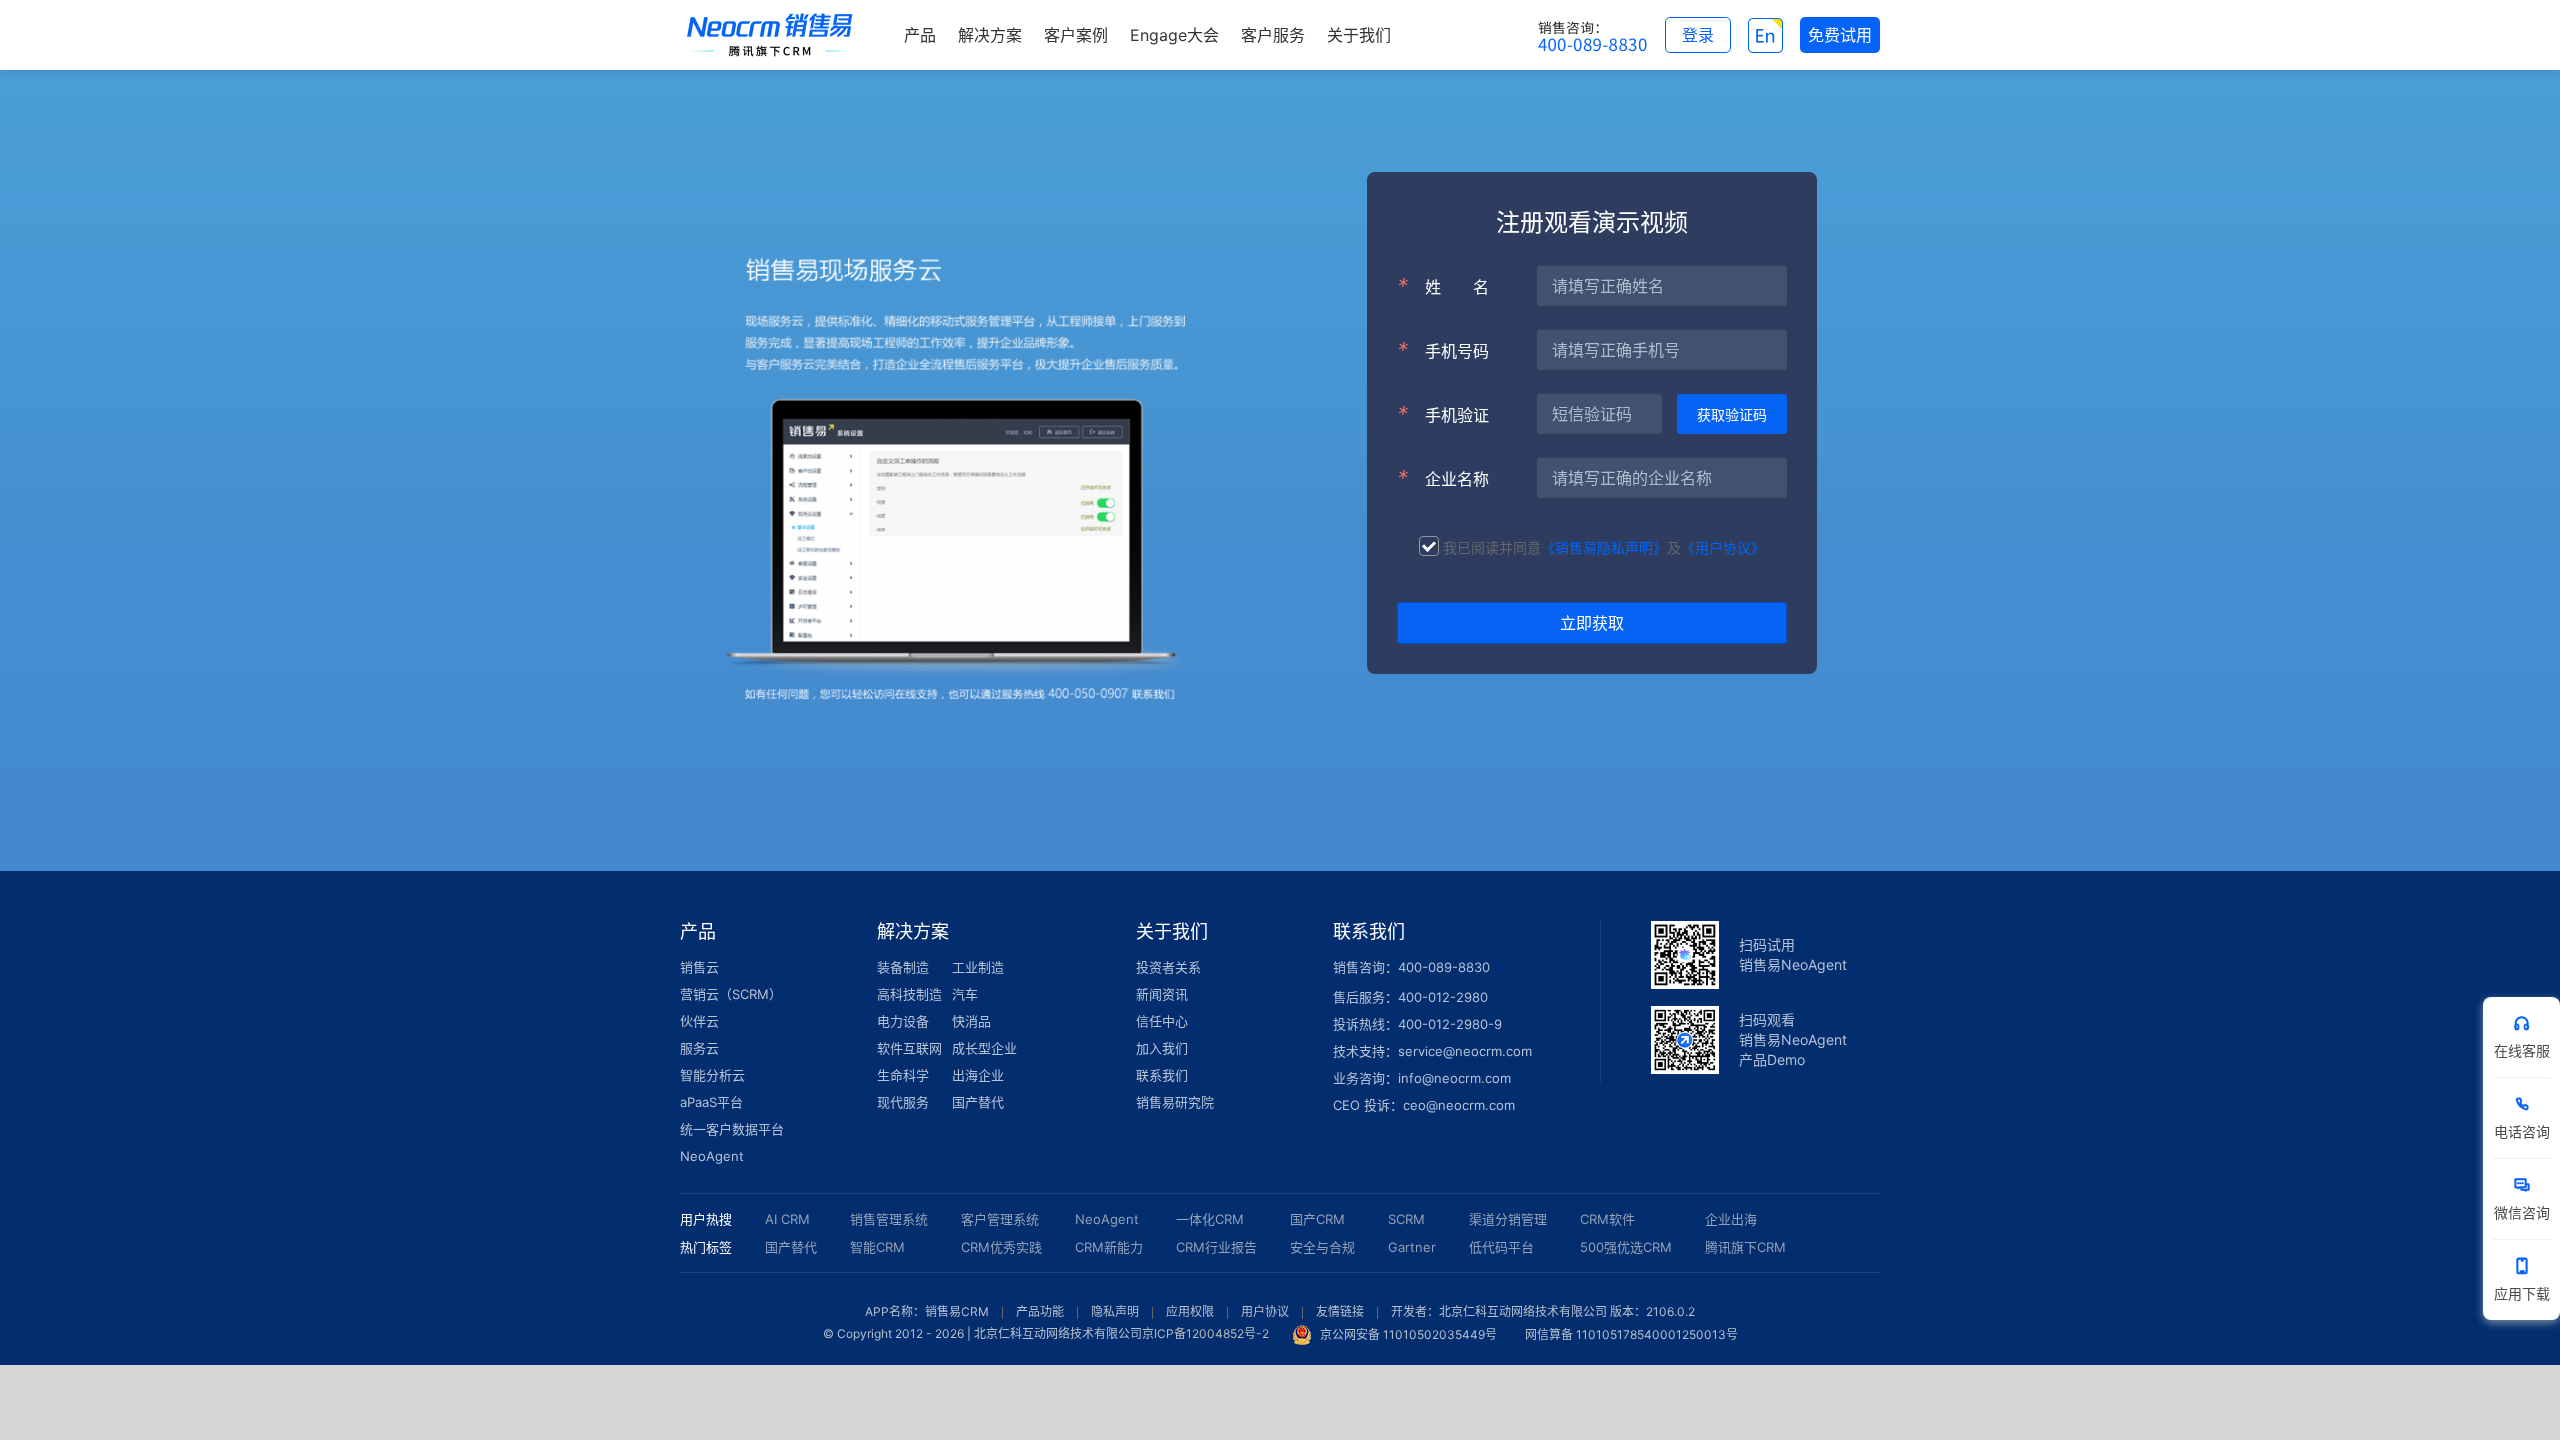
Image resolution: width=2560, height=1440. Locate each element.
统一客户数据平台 (732, 1129)
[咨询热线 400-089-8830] (1593, 35)
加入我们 (1162, 1048)
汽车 (965, 994)
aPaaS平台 (711, 1102)
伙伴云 (699, 1021)
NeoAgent (712, 1156)
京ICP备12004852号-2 (1205, 1334)
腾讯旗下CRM (1745, 1247)
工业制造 (978, 967)
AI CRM (787, 1219)
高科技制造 (909, 994)
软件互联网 (909, 1048)
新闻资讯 (1162, 994)
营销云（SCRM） (731, 994)
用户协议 (1265, 1311)
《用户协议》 (1723, 547)
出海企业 (978, 1075)
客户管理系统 (1000, 1219)
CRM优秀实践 (1001, 1247)
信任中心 (1162, 1021)
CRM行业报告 (1216, 1247)
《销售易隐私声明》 (1604, 547)
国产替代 (978, 1102)
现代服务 (903, 1102)
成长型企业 (984, 1048)
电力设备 (903, 1021)
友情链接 (1340, 1311)
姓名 (1443, 286)
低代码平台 (1501, 1247)
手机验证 (1443, 414)
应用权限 (1190, 1311)
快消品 (971, 1021)
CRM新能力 (1109, 1247)
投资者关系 (1168, 967)
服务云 (699, 1048)
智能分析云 (712, 1075)
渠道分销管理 (1508, 1219)
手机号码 (1443, 350)
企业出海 (1731, 1219)
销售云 (699, 967)
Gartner (1412, 1247)
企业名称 (1443, 478)
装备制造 (903, 967)
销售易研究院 (1175, 1102)
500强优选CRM (1626, 1247)
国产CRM (1317, 1219)
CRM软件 (1607, 1219)
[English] (1765, 35)
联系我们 (1162, 1075)
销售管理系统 (889, 1219)
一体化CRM (1210, 1219)
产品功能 (1040, 1311)
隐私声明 (1115, 1311)
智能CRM (877, 1247)
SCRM (1406, 1219)
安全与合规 (1322, 1247)
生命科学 (903, 1075)
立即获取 (1592, 623)
